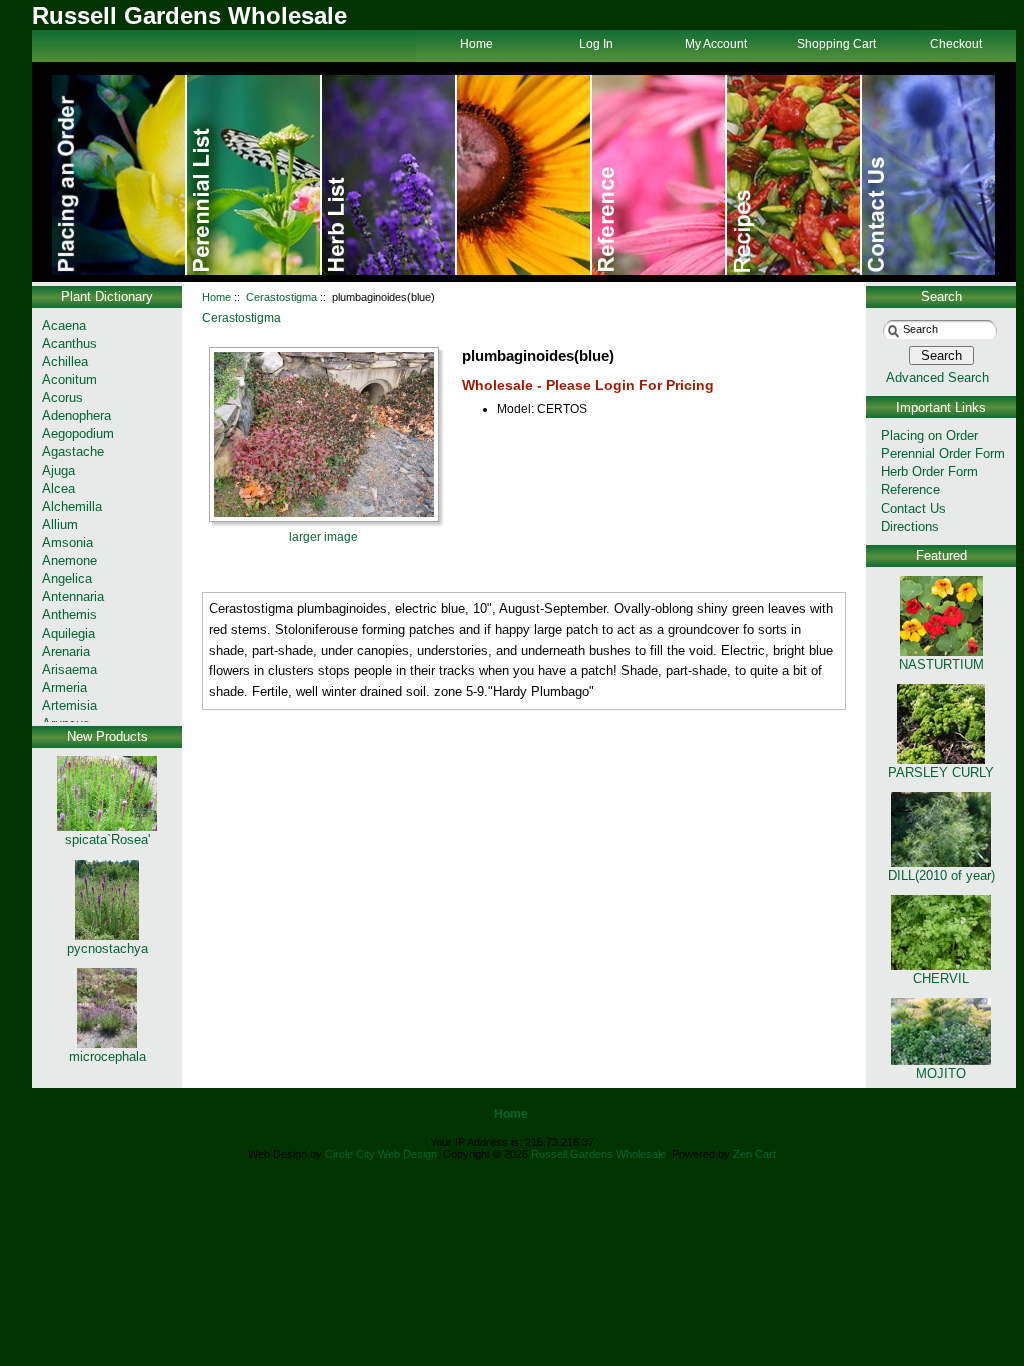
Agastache (73, 451)
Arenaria (66, 651)
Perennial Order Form (943, 453)
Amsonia (67, 542)
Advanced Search (937, 377)
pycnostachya (107, 948)
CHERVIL (941, 978)
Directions (910, 526)
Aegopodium (78, 433)
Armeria (64, 687)
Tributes (254, 175)
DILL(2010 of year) (941, 875)
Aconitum (69, 379)
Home (119, 175)
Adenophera (76, 415)
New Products (107, 736)
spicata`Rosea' (107, 839)
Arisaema (69, 669)
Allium (60, 524)
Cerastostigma (281, 297)
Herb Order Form (929, 471)
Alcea (58, 488)
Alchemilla (72, 506)
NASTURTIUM (941, 664)
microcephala (107, 1056)
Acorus (62, 397)
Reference (910, 489)
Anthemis (69, 614)
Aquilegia (68, 633)
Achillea (65, 361)
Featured (941, 555)
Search (941, 296)
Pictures (659, 175)
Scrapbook (794, 175)
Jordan (524, 175)
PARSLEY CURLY (941, 772)
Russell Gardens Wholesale (598, 1154)
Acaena (64, 325)
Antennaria (73, 596)
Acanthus (69, 343)
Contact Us (928, 175)
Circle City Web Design (381, 1154)
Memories (389, 175)
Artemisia (69, 705)
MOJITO (941, 1073)
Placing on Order (929, 435)
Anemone (69, 560)
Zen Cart (754, 1154)
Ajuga (58, 470)
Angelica (67, 578)
